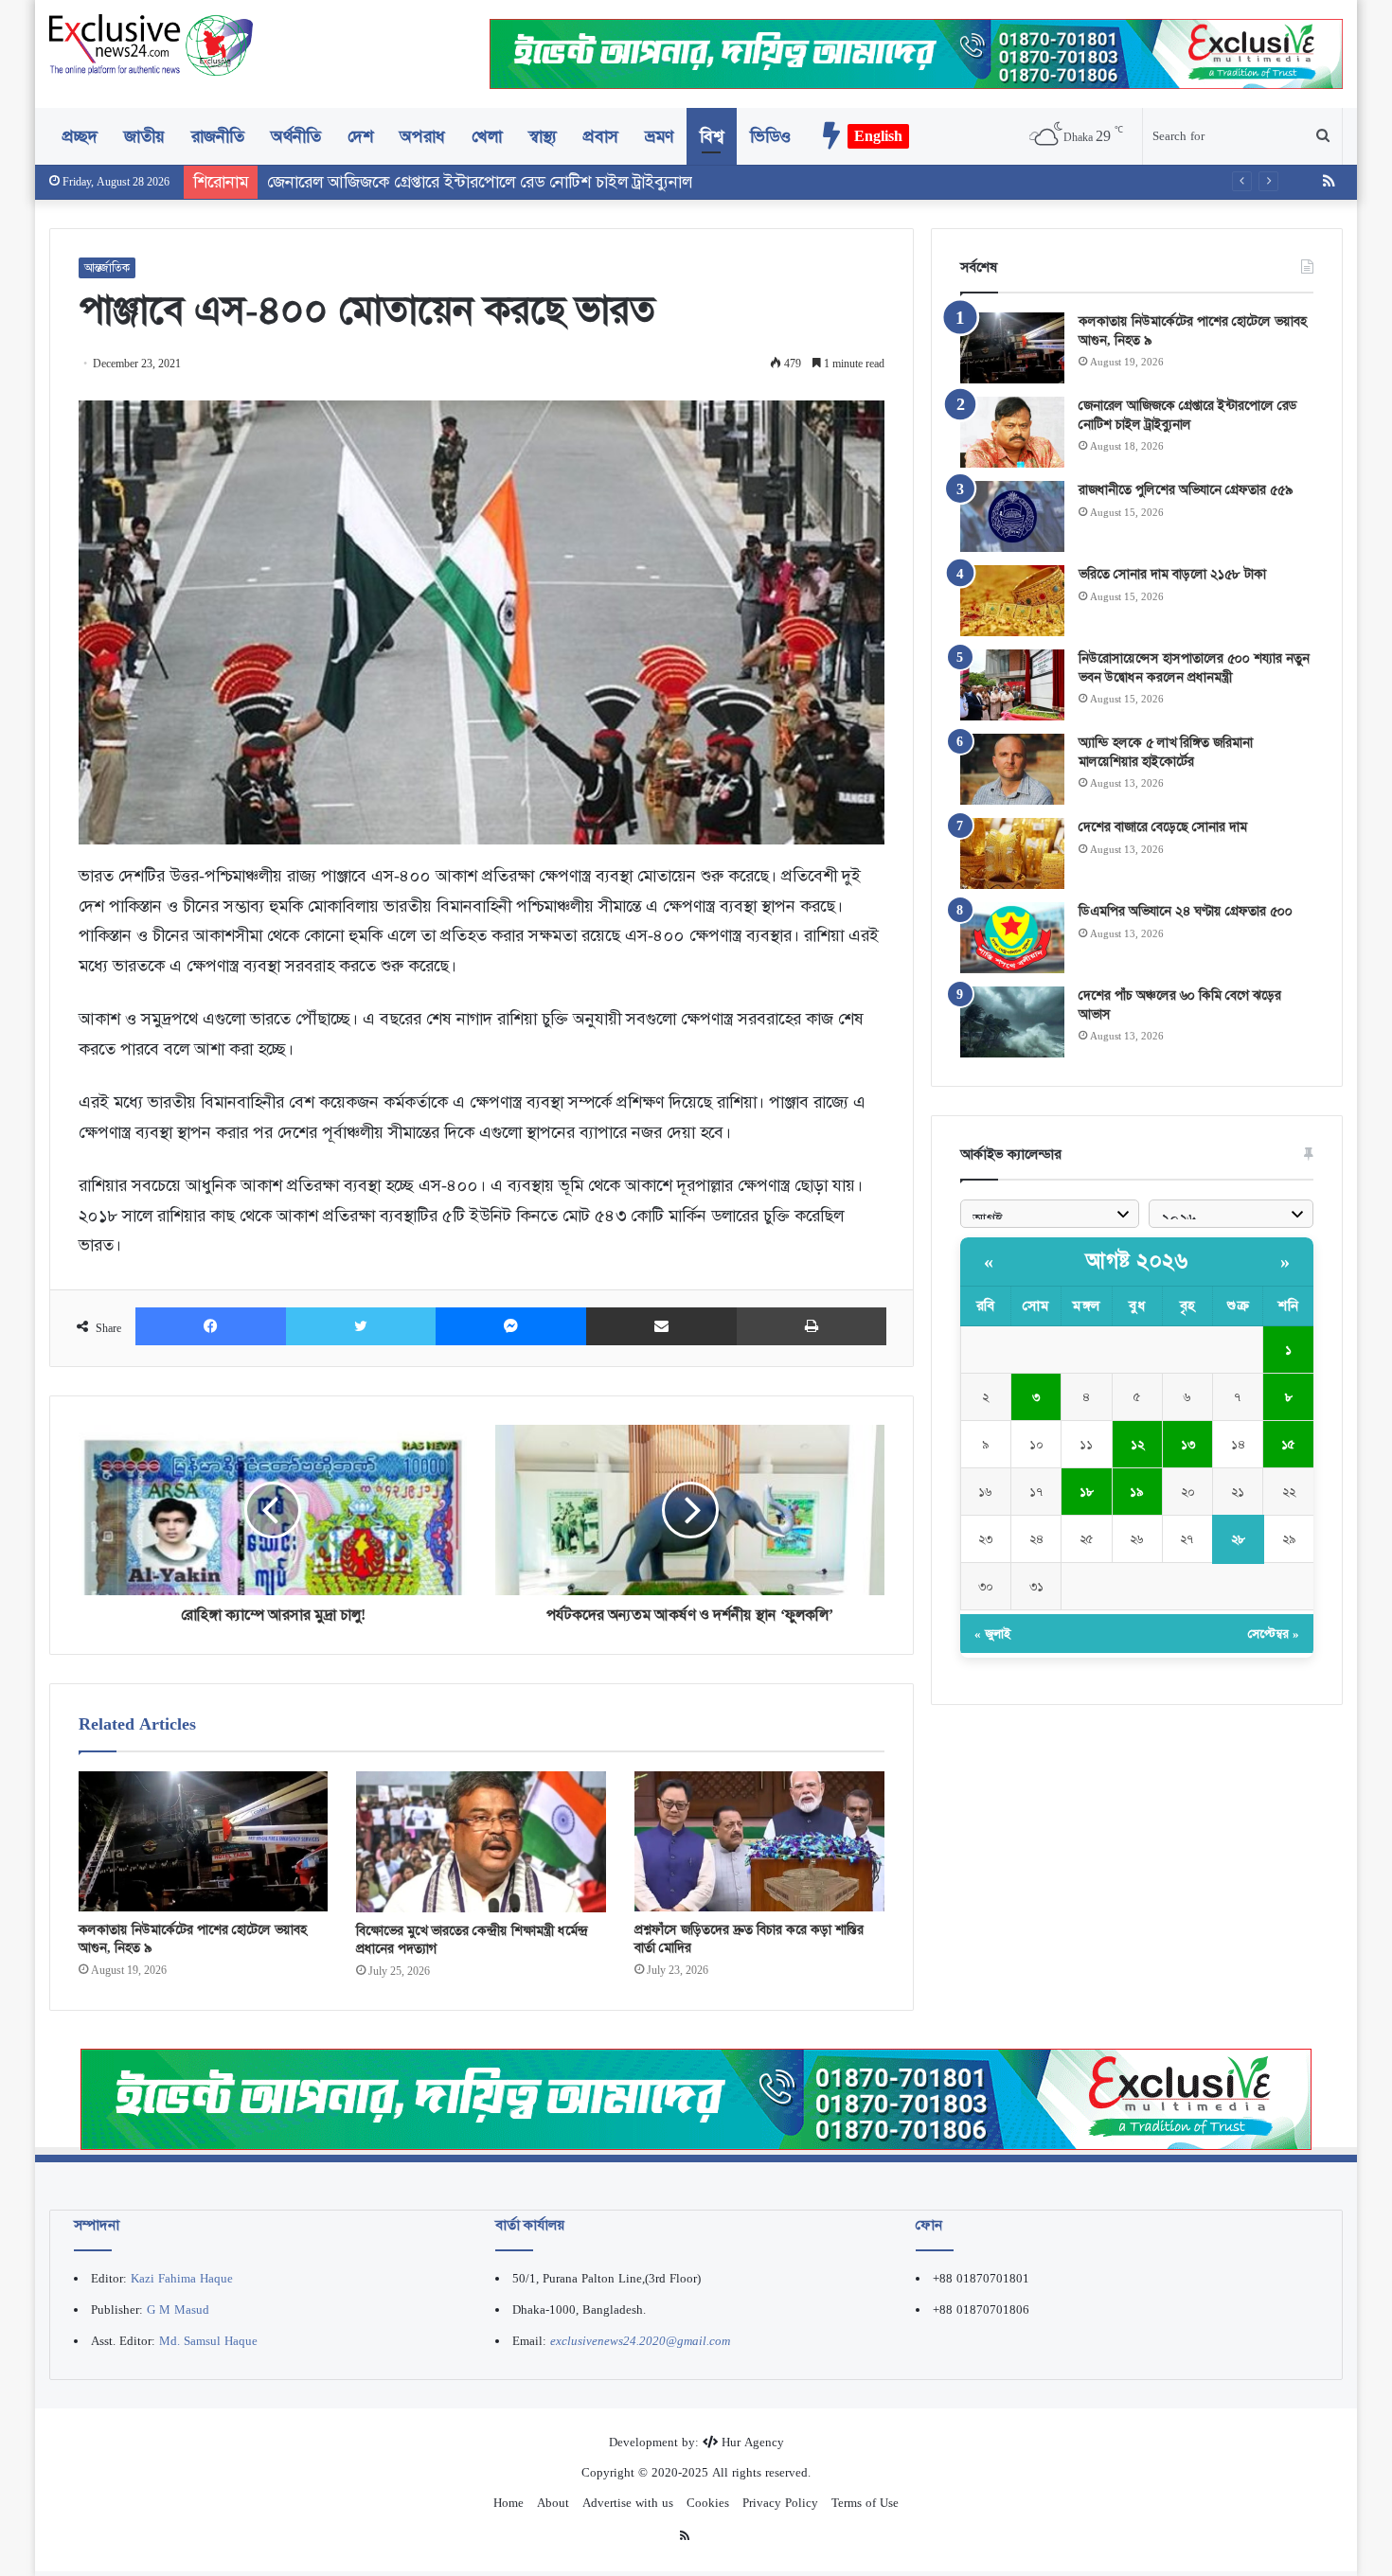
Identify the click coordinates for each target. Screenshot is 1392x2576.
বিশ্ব (712, 136)
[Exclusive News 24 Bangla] (151, 45)
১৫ (1288, 1444)
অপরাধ (422, 136)
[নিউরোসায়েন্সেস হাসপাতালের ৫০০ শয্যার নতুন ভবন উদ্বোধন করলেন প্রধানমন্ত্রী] (1012, 685)
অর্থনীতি (296, 136)
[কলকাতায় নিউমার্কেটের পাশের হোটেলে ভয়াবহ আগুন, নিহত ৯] (204, 1841)
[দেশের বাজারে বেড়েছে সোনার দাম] (1012, 853)
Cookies (708, 2503)
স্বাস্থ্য (543, 136)
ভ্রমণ (659, 136)
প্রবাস (601, 136)
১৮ (1087, 1492)
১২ (1137, 1444)
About (553, 2503)
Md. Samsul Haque (208, 2341)
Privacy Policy (780, 2503)
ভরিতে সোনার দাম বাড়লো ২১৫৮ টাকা (1172, 574)
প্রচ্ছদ (80, 136)
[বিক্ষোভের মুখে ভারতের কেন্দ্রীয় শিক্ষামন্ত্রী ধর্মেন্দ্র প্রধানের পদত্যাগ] (481, 1842)
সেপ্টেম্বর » (1274, 1634)
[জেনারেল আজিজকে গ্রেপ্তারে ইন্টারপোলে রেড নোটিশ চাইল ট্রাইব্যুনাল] (1012, 432)
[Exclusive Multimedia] (696, 2098)
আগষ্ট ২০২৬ (1137, 1261)
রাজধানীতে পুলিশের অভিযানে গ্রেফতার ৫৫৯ (1186, 489)
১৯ (1137, 1492)
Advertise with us (628, 2503)
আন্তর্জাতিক (107, 268)
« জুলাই (992, 1634)
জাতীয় (144, 136)
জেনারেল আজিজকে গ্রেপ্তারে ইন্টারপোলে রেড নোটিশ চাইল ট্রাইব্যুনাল (1188, 415)
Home (509, 2503)
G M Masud (178, 2310)
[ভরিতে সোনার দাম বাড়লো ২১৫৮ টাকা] (1012, 601)
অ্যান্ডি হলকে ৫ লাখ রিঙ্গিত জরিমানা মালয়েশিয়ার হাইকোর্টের (1166, 752)
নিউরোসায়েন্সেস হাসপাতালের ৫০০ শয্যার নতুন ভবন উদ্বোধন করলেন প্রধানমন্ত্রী (1194, 667)
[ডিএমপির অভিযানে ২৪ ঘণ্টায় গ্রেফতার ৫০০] (1012, 938)
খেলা (487, 136)
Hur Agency (753, 2442)
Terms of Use (865, 2503)
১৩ (1188, 1444)
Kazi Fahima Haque (182, 2278)
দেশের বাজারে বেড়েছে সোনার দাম (1163, 826)
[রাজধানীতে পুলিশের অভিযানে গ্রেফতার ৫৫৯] (1012, 516)
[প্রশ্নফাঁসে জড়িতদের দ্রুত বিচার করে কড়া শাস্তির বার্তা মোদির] (759, 1842)
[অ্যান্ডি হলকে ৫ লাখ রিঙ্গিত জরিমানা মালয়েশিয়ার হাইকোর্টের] (1012, 769)
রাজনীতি (218, 136)
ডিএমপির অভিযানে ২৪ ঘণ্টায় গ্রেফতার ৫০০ (1186, 911)
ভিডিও (770, 136)
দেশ (360, 136)
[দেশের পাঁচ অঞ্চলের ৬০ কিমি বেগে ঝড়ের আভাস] (1012, 1022)
